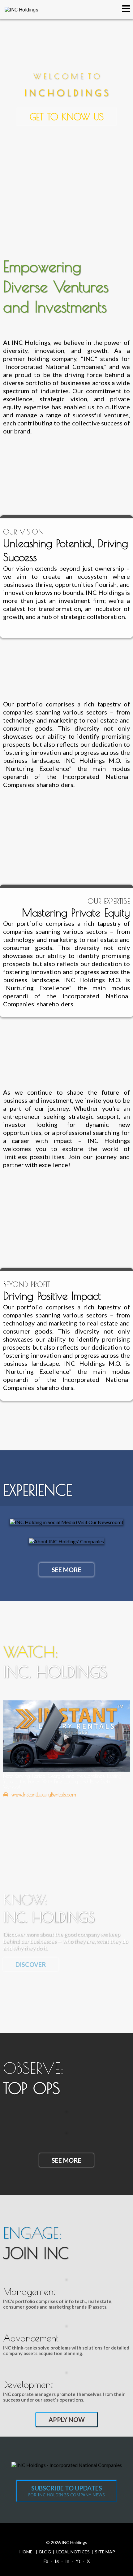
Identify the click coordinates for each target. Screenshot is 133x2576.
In (67, 2561)
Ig (57, 2561)
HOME (26, 2552)
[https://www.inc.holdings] (21, 9)
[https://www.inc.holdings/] (67, 2464)
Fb (46, 2561)
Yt (78, 2561)
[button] (126, 10)
